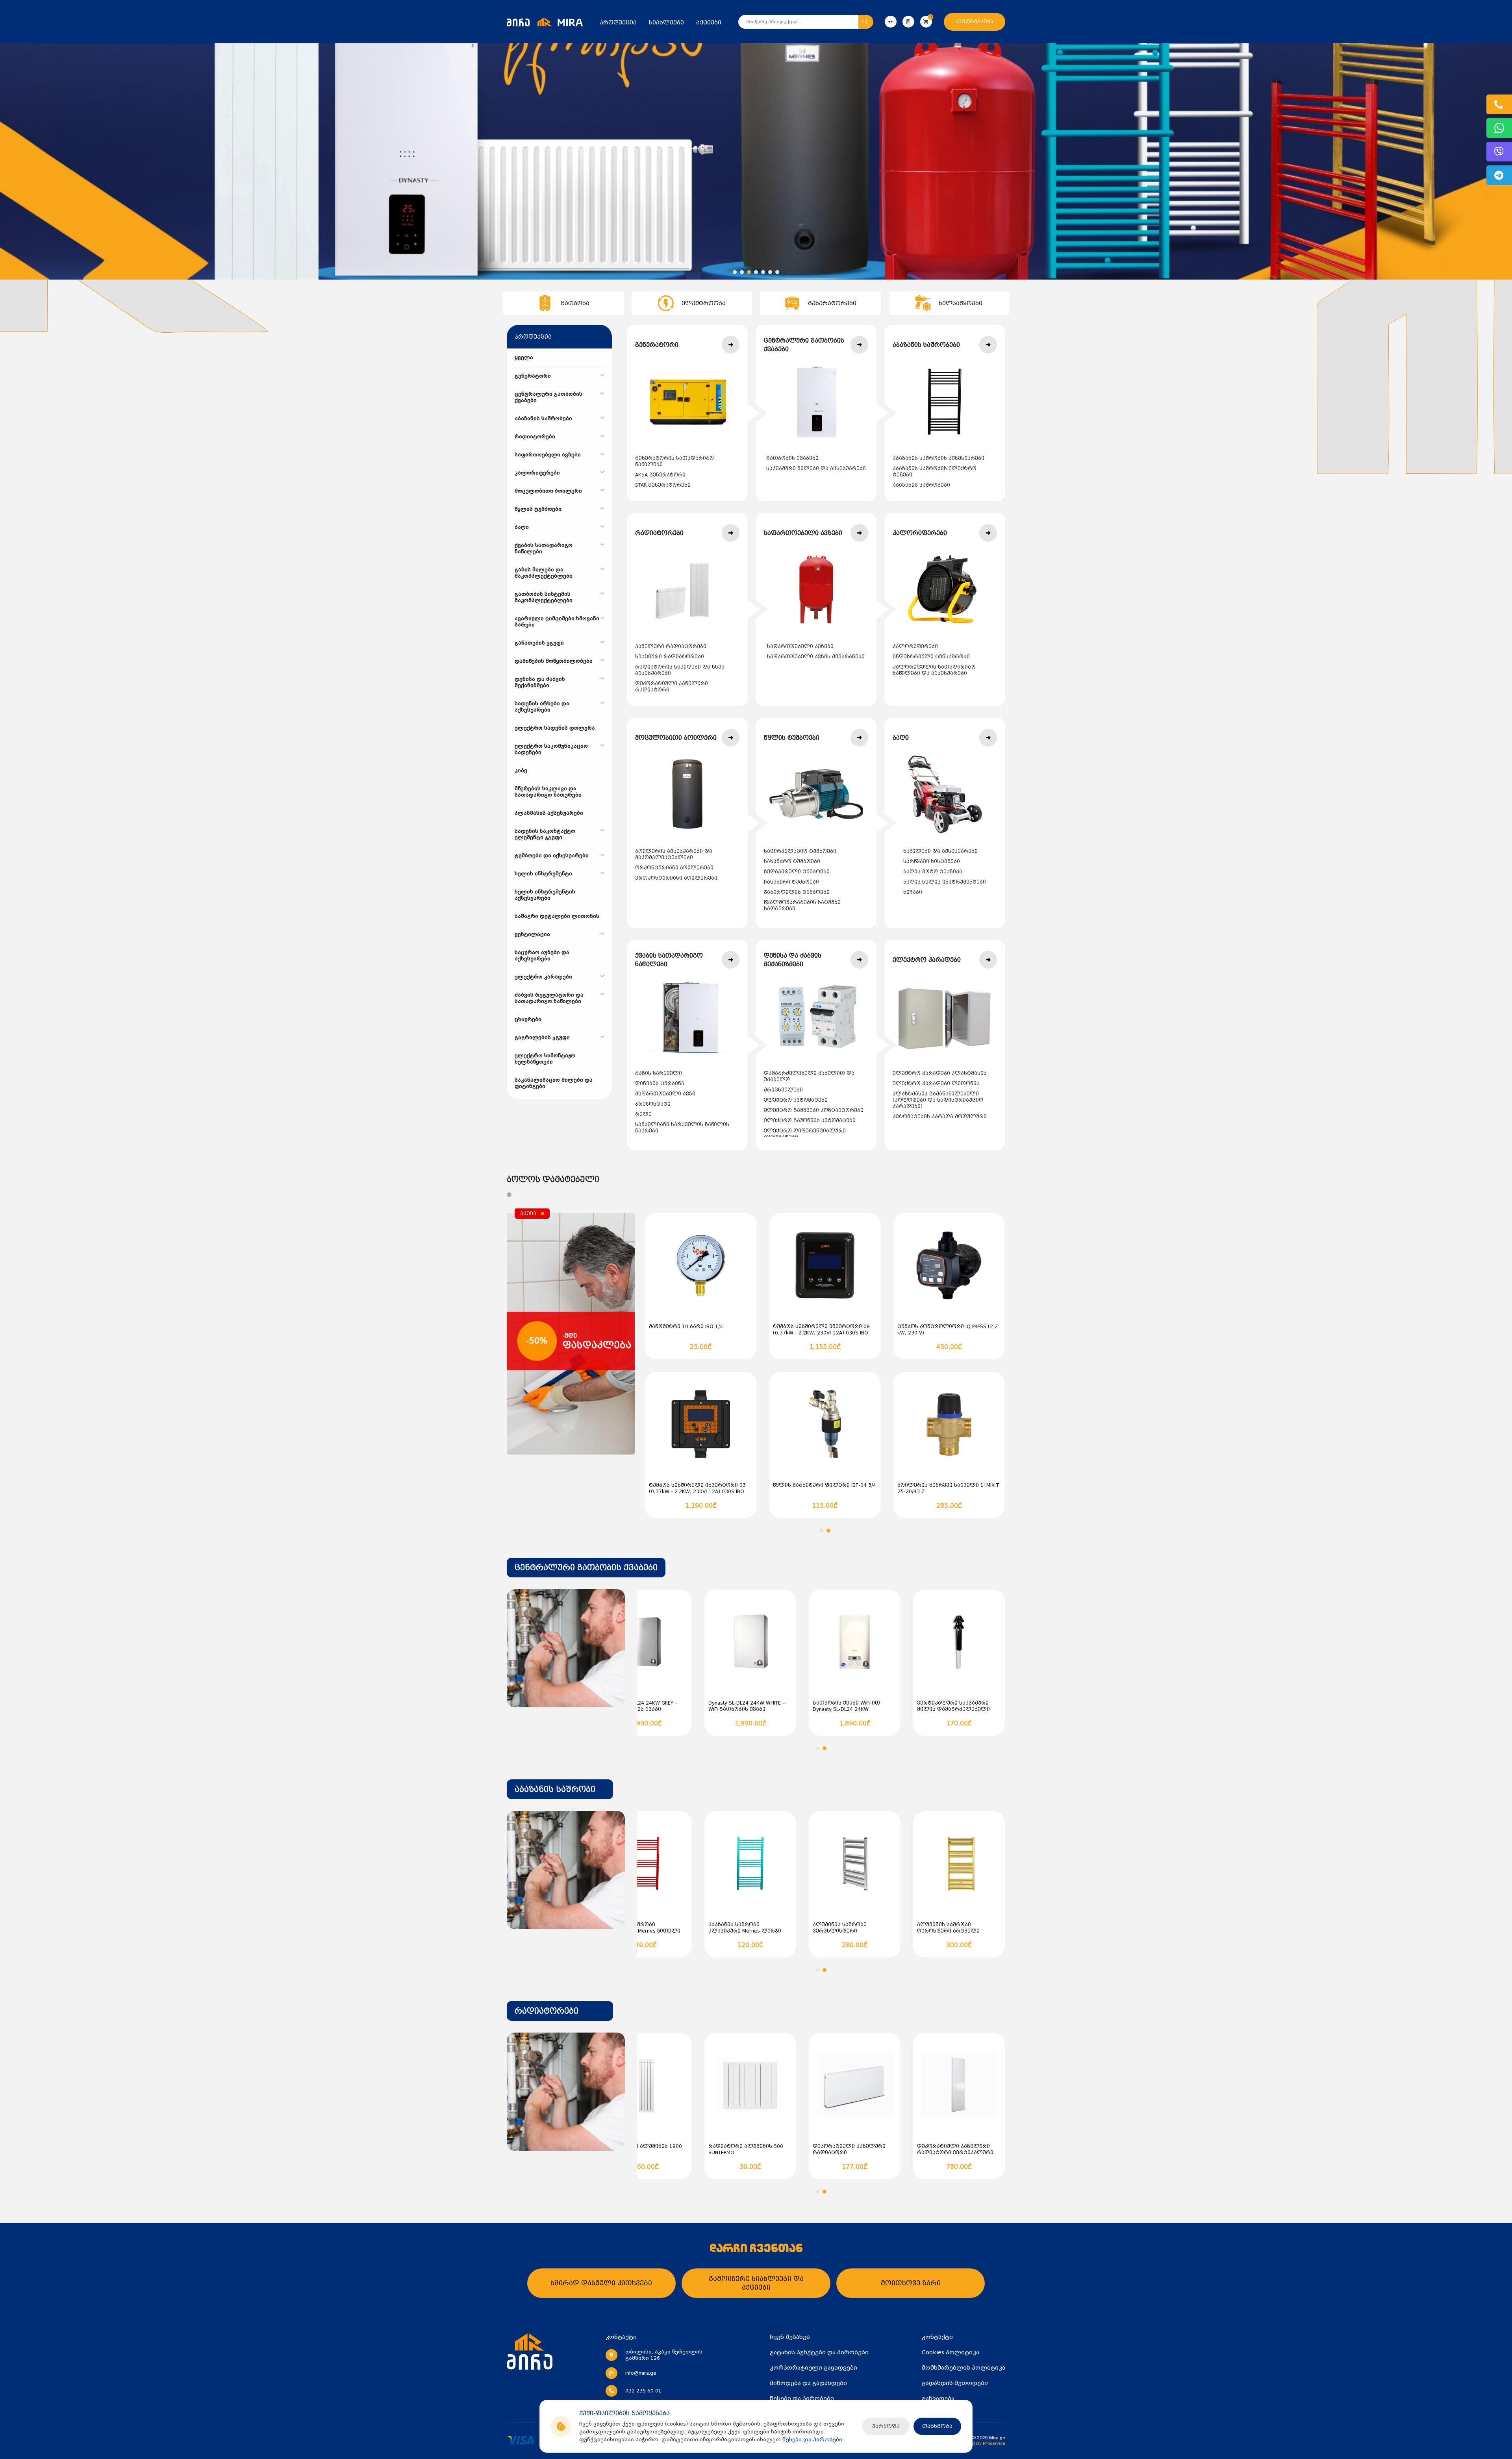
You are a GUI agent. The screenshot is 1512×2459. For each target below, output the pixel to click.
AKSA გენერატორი (660, 475)
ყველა (524, 358)
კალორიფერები (915, 647)
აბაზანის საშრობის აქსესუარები (939, 458)
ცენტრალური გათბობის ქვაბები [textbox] (586, 1568)
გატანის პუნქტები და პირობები (819, 2352)
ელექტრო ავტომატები (796, 1100)
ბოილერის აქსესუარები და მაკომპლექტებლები (674, 854)
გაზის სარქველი (659, 1073)
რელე (643, 1114)
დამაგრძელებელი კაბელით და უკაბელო (809, 1077)
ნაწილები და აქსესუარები (940, 851)
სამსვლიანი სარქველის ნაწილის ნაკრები (682, 1128)
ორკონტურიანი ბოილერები (674, 868)
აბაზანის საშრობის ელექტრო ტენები (935, 472)
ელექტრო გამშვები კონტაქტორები (814, 1110)
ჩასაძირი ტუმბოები (791, 882)
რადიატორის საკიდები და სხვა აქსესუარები (680, 670)
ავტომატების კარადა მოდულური (940, 1117)
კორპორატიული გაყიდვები (813, 2368)
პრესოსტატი (653, 1104)
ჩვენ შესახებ (790, 2337)
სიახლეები (666, 22)
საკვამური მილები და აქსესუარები (816, 469)
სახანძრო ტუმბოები (792, 862)
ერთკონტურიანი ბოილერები (676, 878)
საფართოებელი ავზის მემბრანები (816, 657)
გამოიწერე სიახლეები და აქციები (756, 2283)
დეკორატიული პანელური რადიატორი (672, 687)
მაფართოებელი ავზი (665, 1094)
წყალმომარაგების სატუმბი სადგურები (802, 906)
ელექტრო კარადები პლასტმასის (940, 1073)
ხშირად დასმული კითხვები (601, 2283)
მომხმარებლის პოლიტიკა (964, 2368)
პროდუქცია (618, 22)
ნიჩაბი (913, 892)
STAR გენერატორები (663, 485)
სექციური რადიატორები (670, 657)
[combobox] (586, 1568)
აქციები (709, 22)
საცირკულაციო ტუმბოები (800, 851)
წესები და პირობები (812, 2440)
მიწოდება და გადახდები (808, 2383)
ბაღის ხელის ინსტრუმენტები (945, 882)
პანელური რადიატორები (671, 647)
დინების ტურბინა (660, 1084)
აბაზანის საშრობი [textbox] (555, 1789)
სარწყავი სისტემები (932, 862)
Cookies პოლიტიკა (951, 2352)
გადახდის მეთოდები (955, 2383)
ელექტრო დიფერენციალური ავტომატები (805, 1134)
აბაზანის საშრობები (921, 485)
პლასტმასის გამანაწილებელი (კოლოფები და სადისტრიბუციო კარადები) (938, 1100)
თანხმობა (937, 2426)
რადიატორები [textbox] (547, 2011)
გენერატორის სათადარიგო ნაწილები (674, 461)
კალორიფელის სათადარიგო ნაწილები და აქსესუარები (934, 670)
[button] (735, 272)
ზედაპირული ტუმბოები (797, 872)
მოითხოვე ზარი (911, 2283)
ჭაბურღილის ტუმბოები (797, 892)
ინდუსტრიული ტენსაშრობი (931, 657)
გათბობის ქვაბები (792, 458)
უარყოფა (886, 2426)
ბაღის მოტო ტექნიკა (933, 872)
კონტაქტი (937, 2337)
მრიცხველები (783, 1090)
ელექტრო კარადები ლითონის (936, 1084)
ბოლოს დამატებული (553, 1179)
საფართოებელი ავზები (800, 647)
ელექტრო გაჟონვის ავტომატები (810, 1121)
